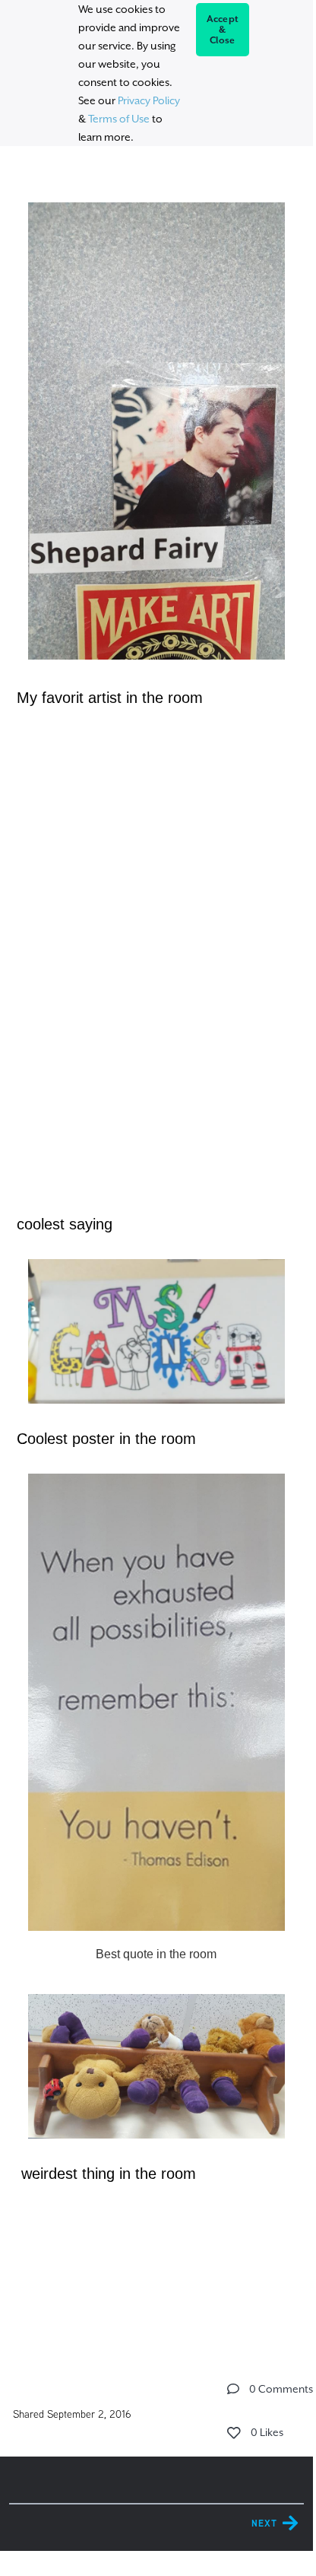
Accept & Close (223, 30)
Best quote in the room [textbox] (156, 1954)
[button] (233, 2389)
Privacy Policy (149, 100)
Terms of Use (119, 119)
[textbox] (156, 1244)
